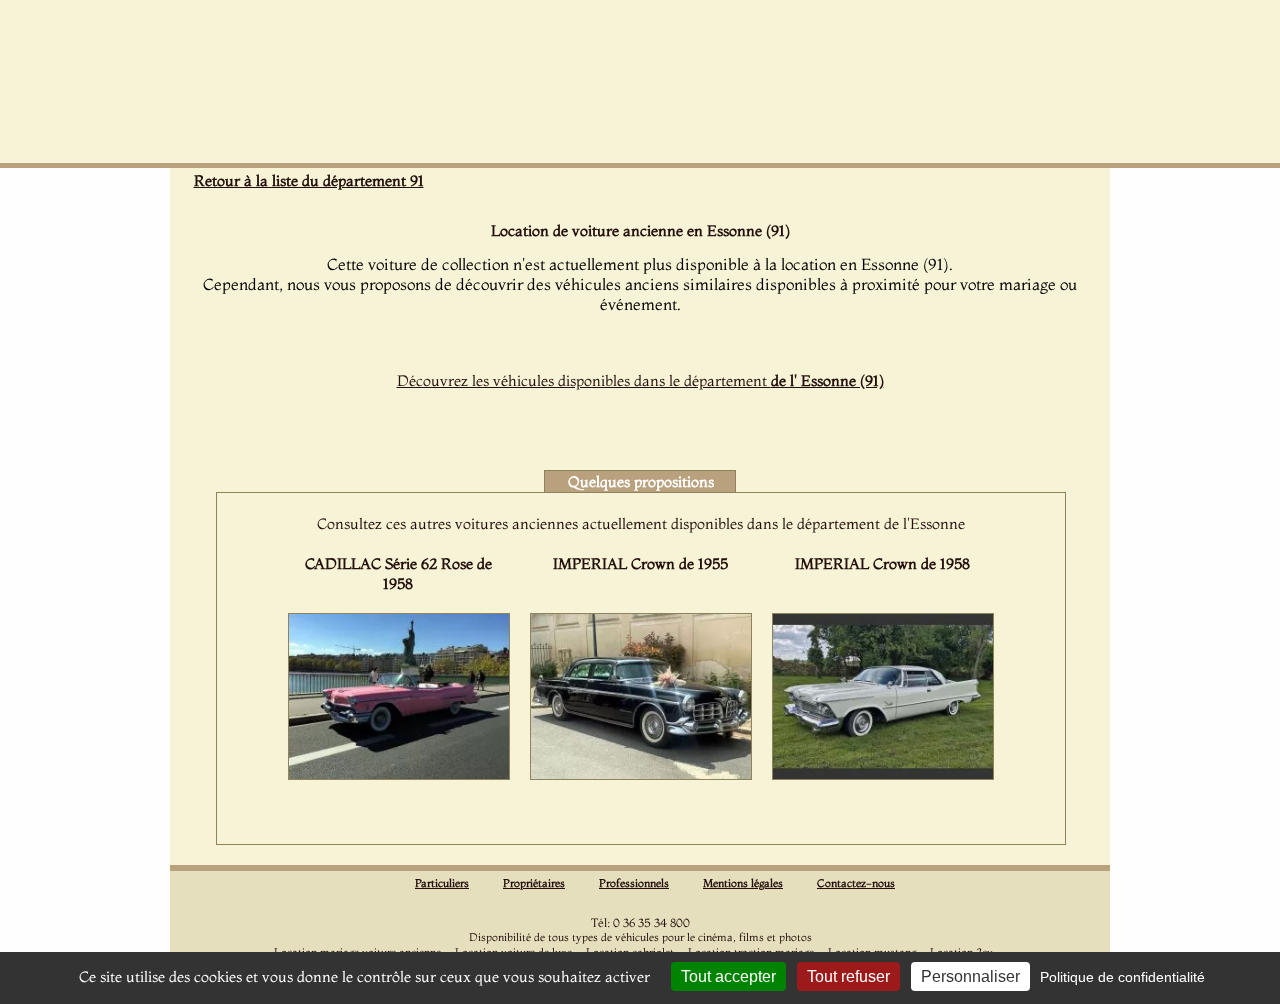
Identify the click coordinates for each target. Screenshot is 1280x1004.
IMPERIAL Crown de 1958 (882, 563)
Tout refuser (848, 976)
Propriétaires (534, 883)
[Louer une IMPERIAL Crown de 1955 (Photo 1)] (641, 774)
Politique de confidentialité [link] (1122, 977)
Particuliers (442, 883)
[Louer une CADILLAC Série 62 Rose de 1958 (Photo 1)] (399, 774)
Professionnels (634, 883)
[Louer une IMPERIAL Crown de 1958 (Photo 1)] (883, 774)
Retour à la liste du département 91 (309, 180)
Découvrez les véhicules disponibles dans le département (640, 380)
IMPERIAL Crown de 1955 (640, 563)
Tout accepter (728, 976)
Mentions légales (743, 883)
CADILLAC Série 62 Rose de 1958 (398, 573)
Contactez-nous (856, 883)
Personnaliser (970, 976)
